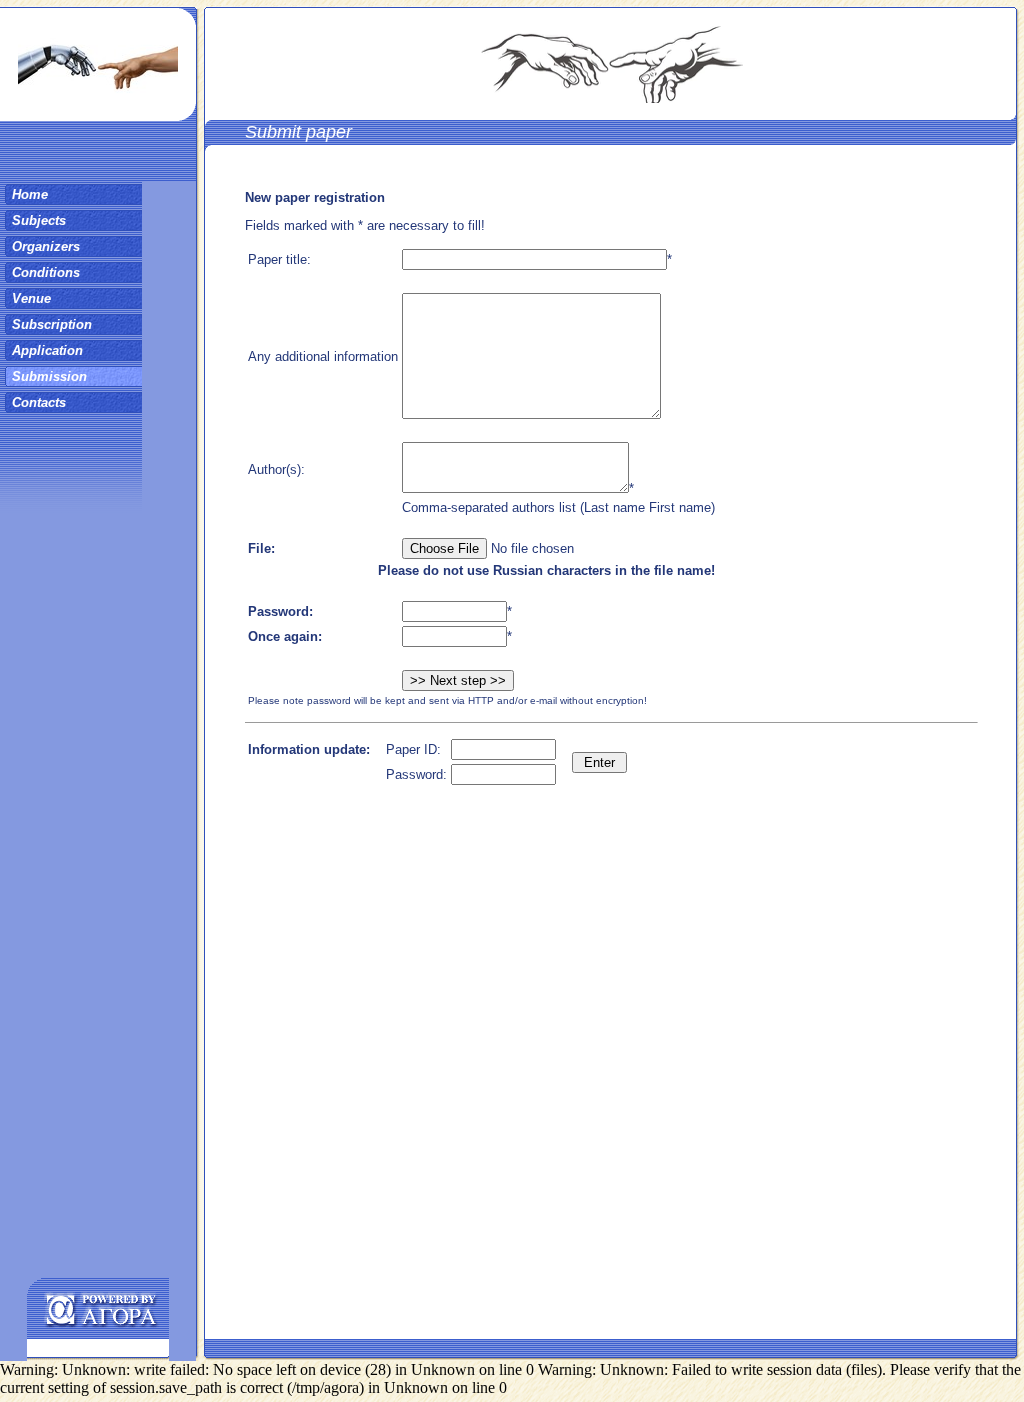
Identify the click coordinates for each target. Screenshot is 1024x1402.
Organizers (46, 246)
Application (47, 350)
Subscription (52, 324)
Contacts (39, 402)
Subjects (39, 220)
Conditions (46, 272)
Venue (31, 298)
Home (30, 194)
